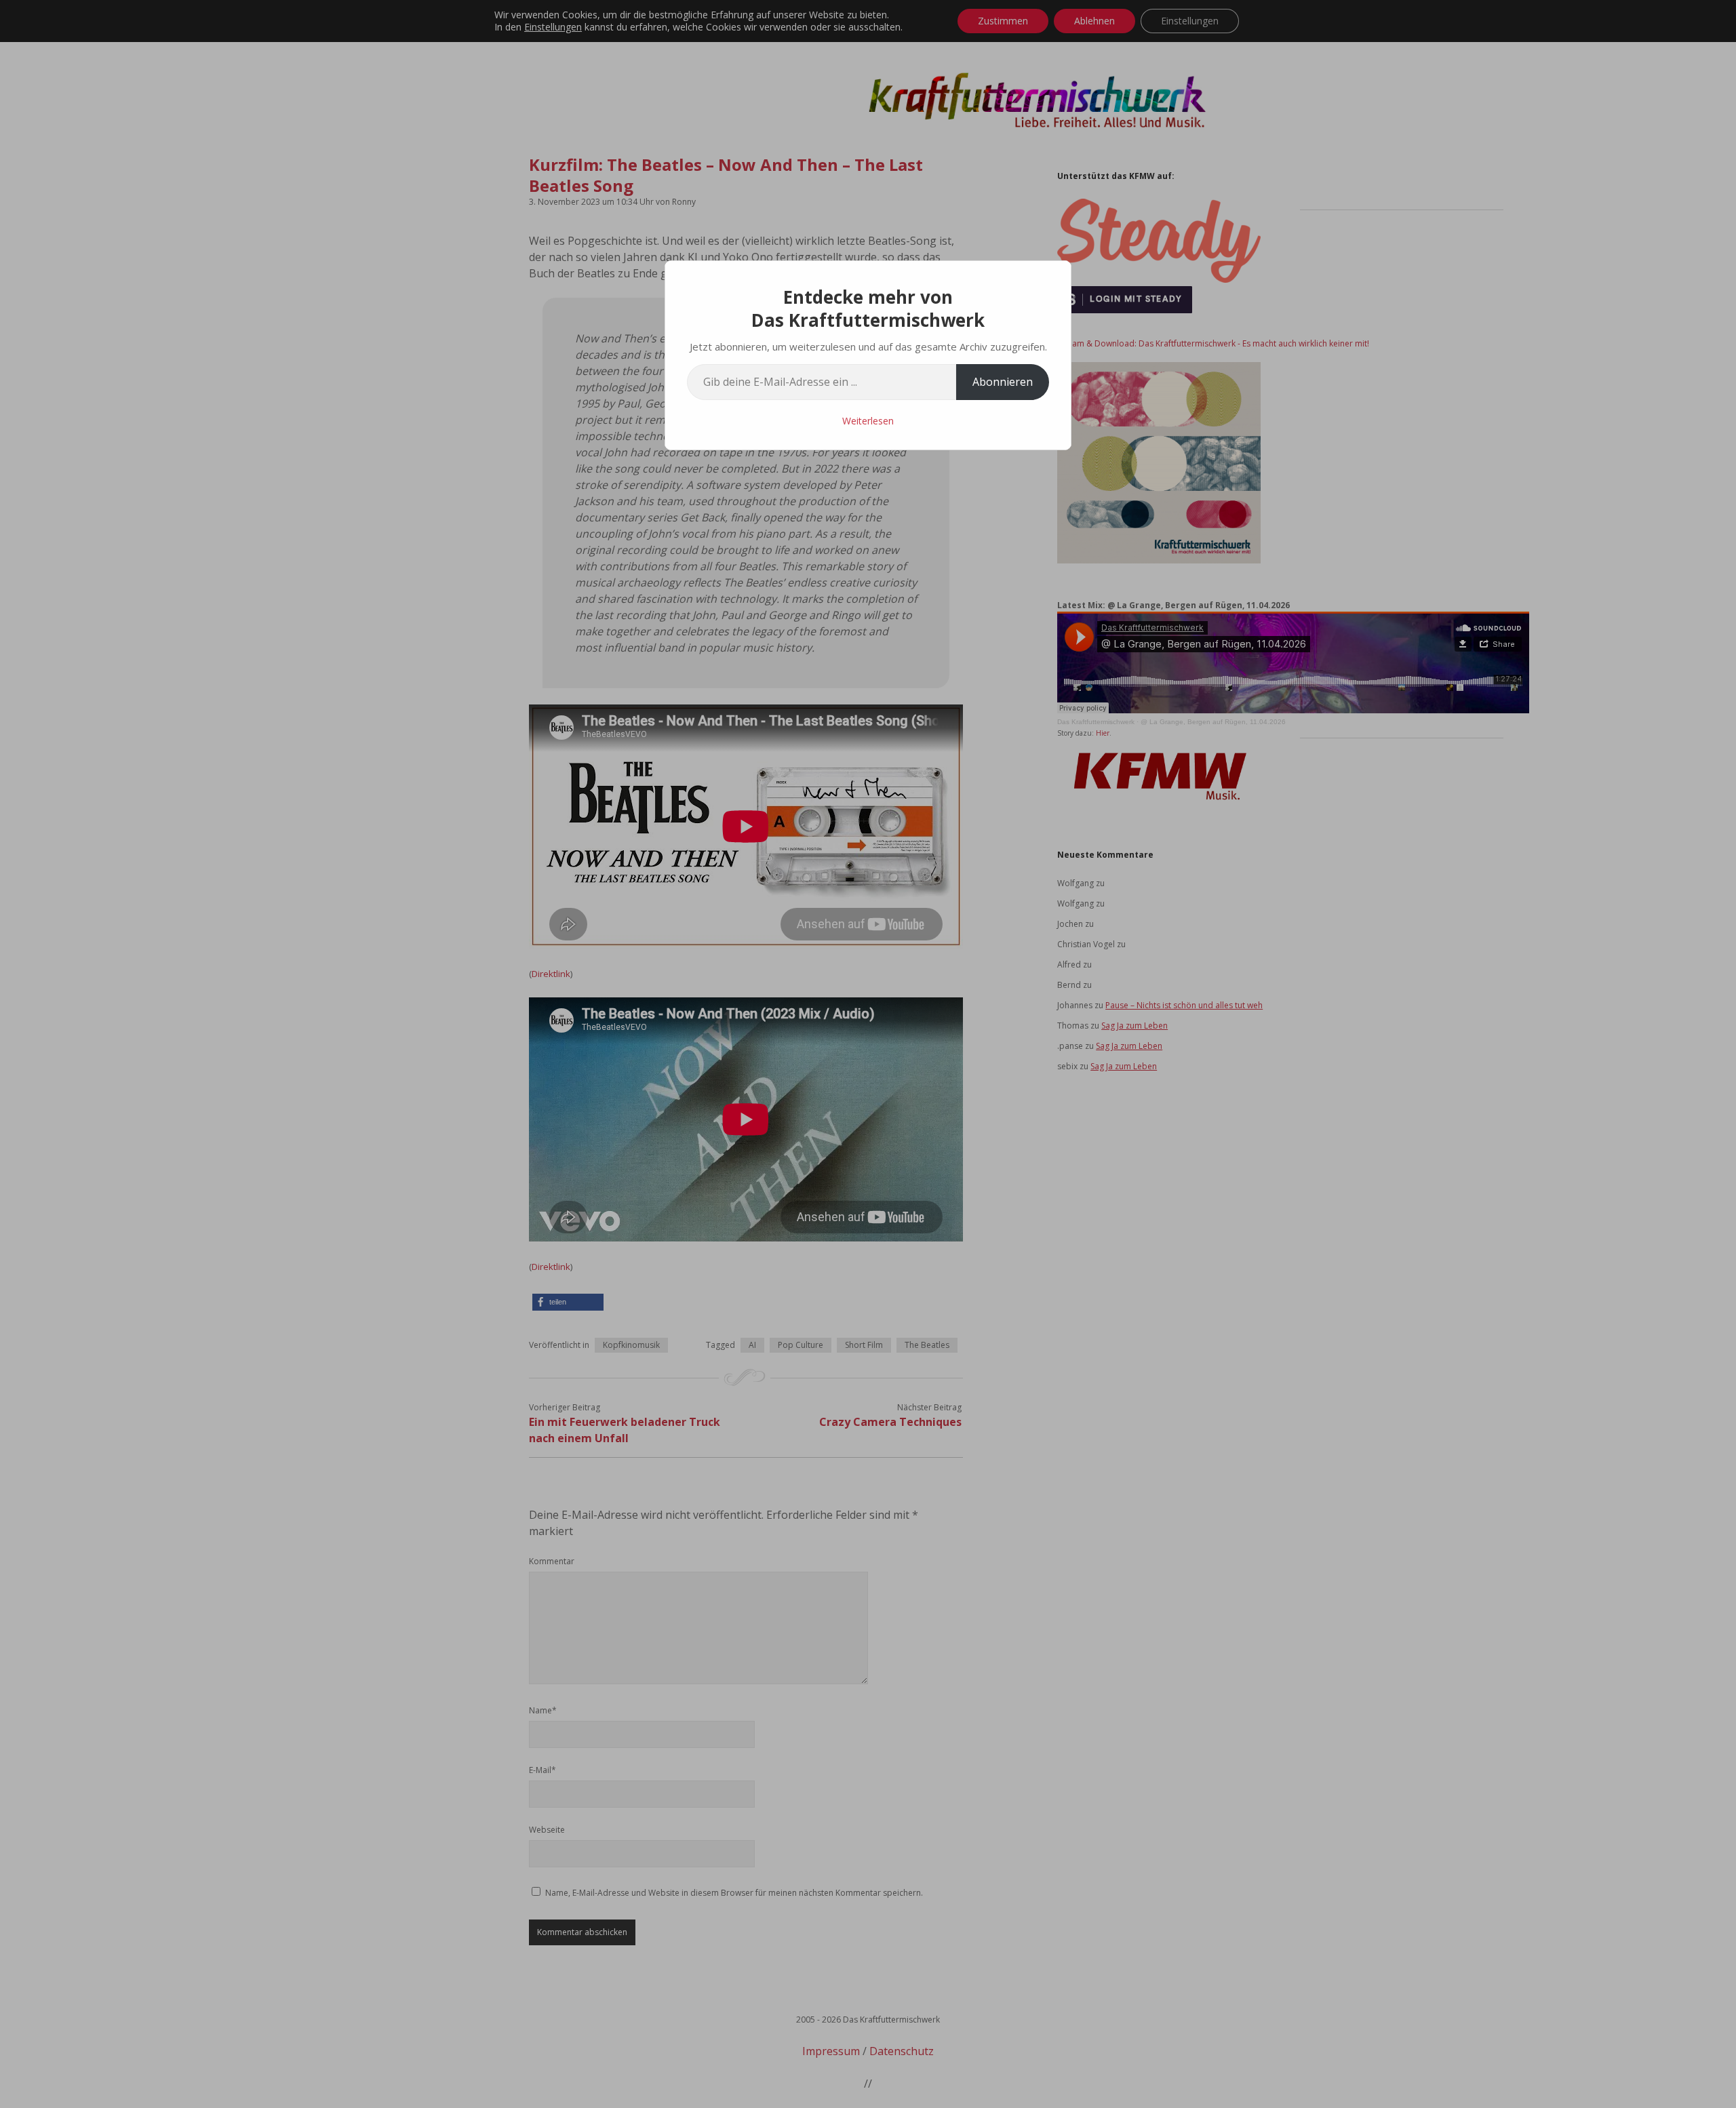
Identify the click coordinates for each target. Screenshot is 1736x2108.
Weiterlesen (868, 421)
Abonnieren (1003, 382)
